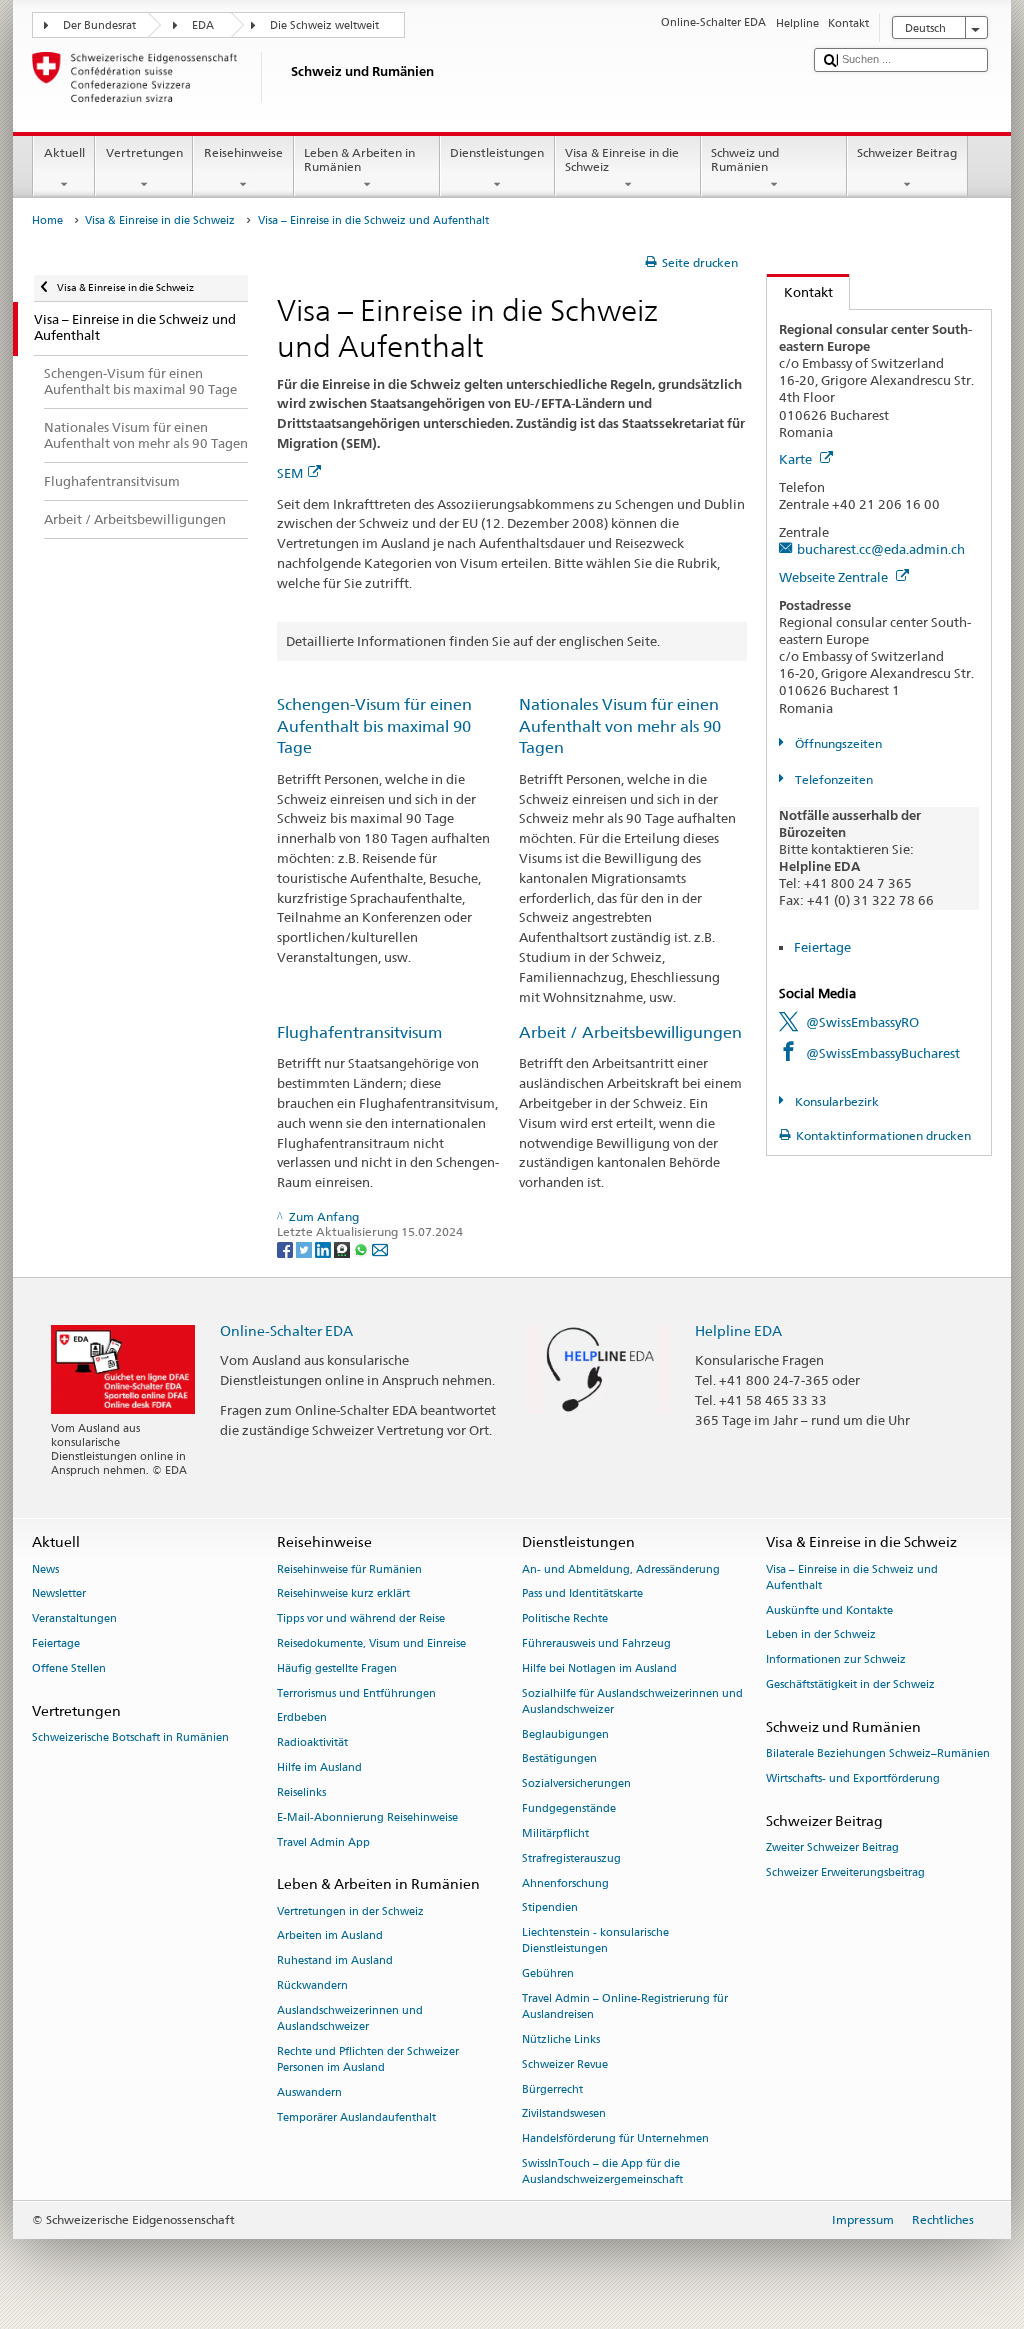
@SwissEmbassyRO (862, 1022)
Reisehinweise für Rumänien (349, 1569)
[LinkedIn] (324, 1248)
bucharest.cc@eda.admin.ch (881, 549)
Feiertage (822, 947)
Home (47, 220)
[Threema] (343, 1248)
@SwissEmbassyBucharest (883, 1053)
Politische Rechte (565, 1619)
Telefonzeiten (832, 779)
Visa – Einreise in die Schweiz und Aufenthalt (852, 1577)
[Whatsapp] (362, 1248)
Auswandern (309, 2092)
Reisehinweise (243, 152)
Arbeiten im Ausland (330, 1936)
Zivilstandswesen (564, 2114)
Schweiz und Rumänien (745, 159)
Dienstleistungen (497, 152)
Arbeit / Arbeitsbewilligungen (630, 1032)
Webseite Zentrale (835, 577)
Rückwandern (312, 1985)
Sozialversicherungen (576, 1784)
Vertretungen (144, 152)
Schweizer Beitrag (907, 152)
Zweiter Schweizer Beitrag (832, 1847)
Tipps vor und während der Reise (361, 1619)
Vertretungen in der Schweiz (350, 1911)
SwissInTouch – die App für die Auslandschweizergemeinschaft (602, 2171)
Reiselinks (301, 1792)
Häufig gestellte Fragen (337, 1668)
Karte (797, 459)
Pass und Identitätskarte (582, 1594)
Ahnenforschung (565, 1883)
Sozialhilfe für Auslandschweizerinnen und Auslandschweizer (632, 1701)
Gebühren (548, 1974)
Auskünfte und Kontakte (829, 1610)
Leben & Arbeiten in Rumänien (359, 159)
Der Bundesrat (99, 25)
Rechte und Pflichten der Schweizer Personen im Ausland (368, 2059)
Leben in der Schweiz (821, 1635)
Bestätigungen (559, 1759)
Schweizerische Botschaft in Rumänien (130, 1737)
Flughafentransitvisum (359, 1032)
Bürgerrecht (552, 2089)
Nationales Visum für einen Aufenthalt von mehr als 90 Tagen (620, 726)
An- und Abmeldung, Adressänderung (621, 1569)
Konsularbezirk (835, 1101)
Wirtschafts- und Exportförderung (853, 1778)
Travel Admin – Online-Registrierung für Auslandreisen (625, 2006)
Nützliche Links (561, 2039)
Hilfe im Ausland (319, 1767)
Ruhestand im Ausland (335, 1961)
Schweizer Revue (565, 2064)
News (45, 1569)
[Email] (380, 1248)
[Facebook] (286, 1248)
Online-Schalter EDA (286, 1330)
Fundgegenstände (569, 1808)
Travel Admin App (323, 1842)
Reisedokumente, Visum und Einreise (371, 1643)
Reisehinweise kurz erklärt (343, 1594)
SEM (290, 473)
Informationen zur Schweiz (836, 1660)
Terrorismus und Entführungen (356, 1693)
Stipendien (550, 1908)
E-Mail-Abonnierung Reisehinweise (367, 1817)
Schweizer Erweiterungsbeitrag (845, 1872)
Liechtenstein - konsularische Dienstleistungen (595, 1941)
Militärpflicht (555, 1833)
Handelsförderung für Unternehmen (615, 2139)
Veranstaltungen (74, 1619)
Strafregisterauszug (571, 1858)
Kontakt (800, 292)
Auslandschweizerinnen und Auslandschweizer (350, 2018)
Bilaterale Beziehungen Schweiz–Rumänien (878, 1753)
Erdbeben (302, 1718)
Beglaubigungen (565, 1734)
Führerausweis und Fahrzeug (596, 1643)
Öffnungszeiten (836, 743)
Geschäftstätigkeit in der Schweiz (850, 1684)
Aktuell (64, 152)
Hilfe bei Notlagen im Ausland (599, 1668)
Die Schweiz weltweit (324, 25)
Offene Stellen (69, 1668)
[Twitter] (305, 1248)
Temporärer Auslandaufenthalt (356, 2117)
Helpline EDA (738, 1330)
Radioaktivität (312, 1743)
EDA (203, 25)
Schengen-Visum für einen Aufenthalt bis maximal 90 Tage (374, 726)
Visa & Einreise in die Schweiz (622, 159)
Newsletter (59, 1594)
